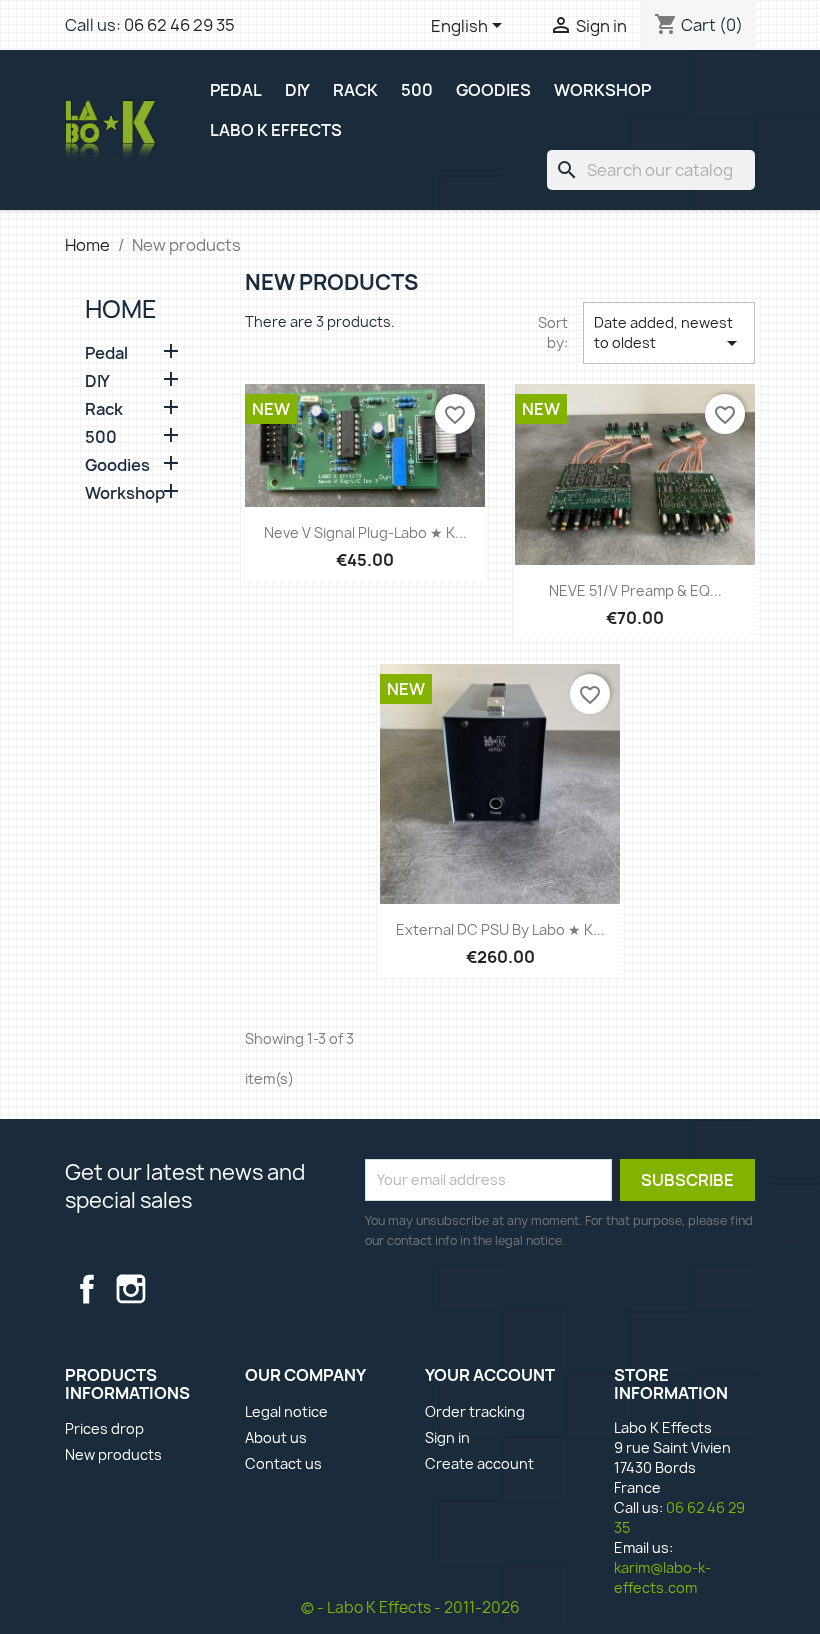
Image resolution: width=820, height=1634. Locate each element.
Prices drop (104, 1428)
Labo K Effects (276, 130)
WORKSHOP (602, 90)
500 (417, 90)
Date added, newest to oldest (669, 334)
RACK (355, 90)
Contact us (283, 1463)
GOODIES (493, 90)
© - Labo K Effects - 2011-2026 (410, 1607)
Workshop (125, 493)
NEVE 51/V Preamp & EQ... (635, 590)
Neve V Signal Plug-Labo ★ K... (365, 532)
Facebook (87, 1289)
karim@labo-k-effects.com (662, 1577)
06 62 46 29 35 (179, 25)
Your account (490, 1375)
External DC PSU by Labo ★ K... (500, 929)
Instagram (131, 1289)
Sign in (447, 1437)
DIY (297, 90)
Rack (104, 409)
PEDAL (236, 90)
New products (113, 1454)
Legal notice (286, 1411)
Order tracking (475, 1411)
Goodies (117, 465)
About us (276, 1437)
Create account (479, 1463)
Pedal (106, 353)
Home (121, 309)
